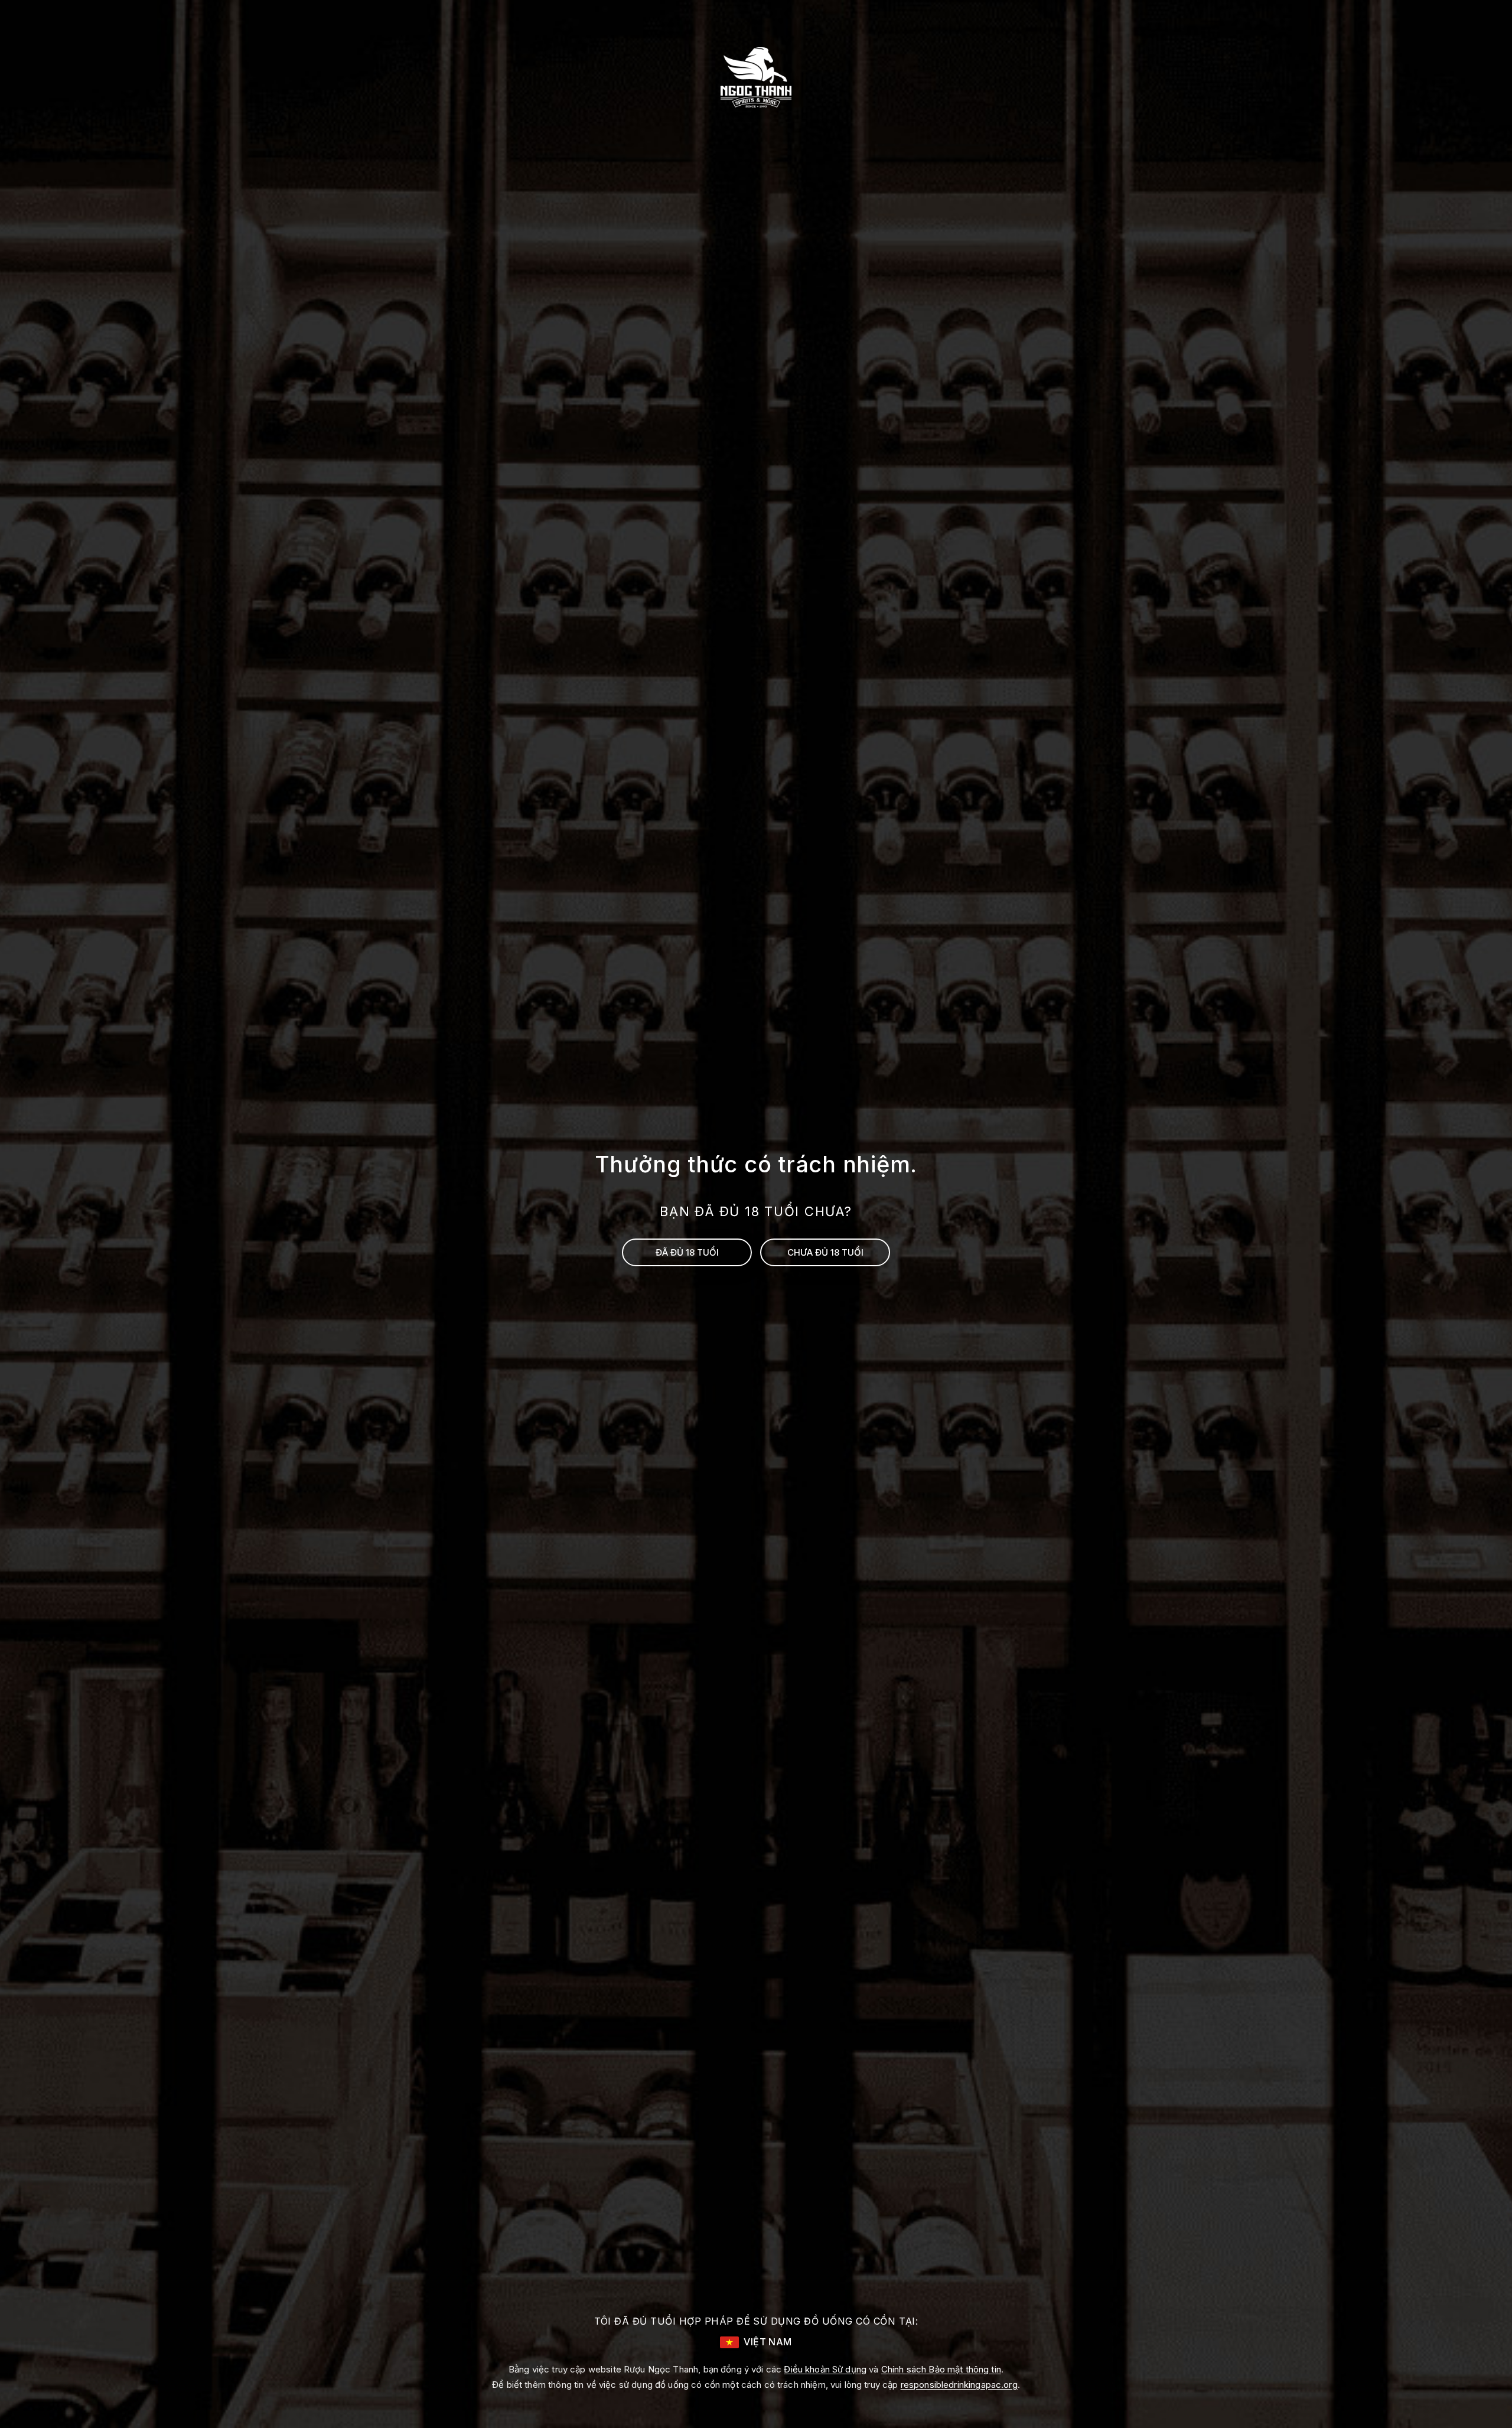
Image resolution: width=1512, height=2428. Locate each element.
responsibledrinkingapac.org (959, 2385)
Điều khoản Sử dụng (825, 2369)
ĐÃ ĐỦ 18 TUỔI (687, 1252)
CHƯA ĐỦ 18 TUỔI (825, 1252)
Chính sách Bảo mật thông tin (941, 2369)
